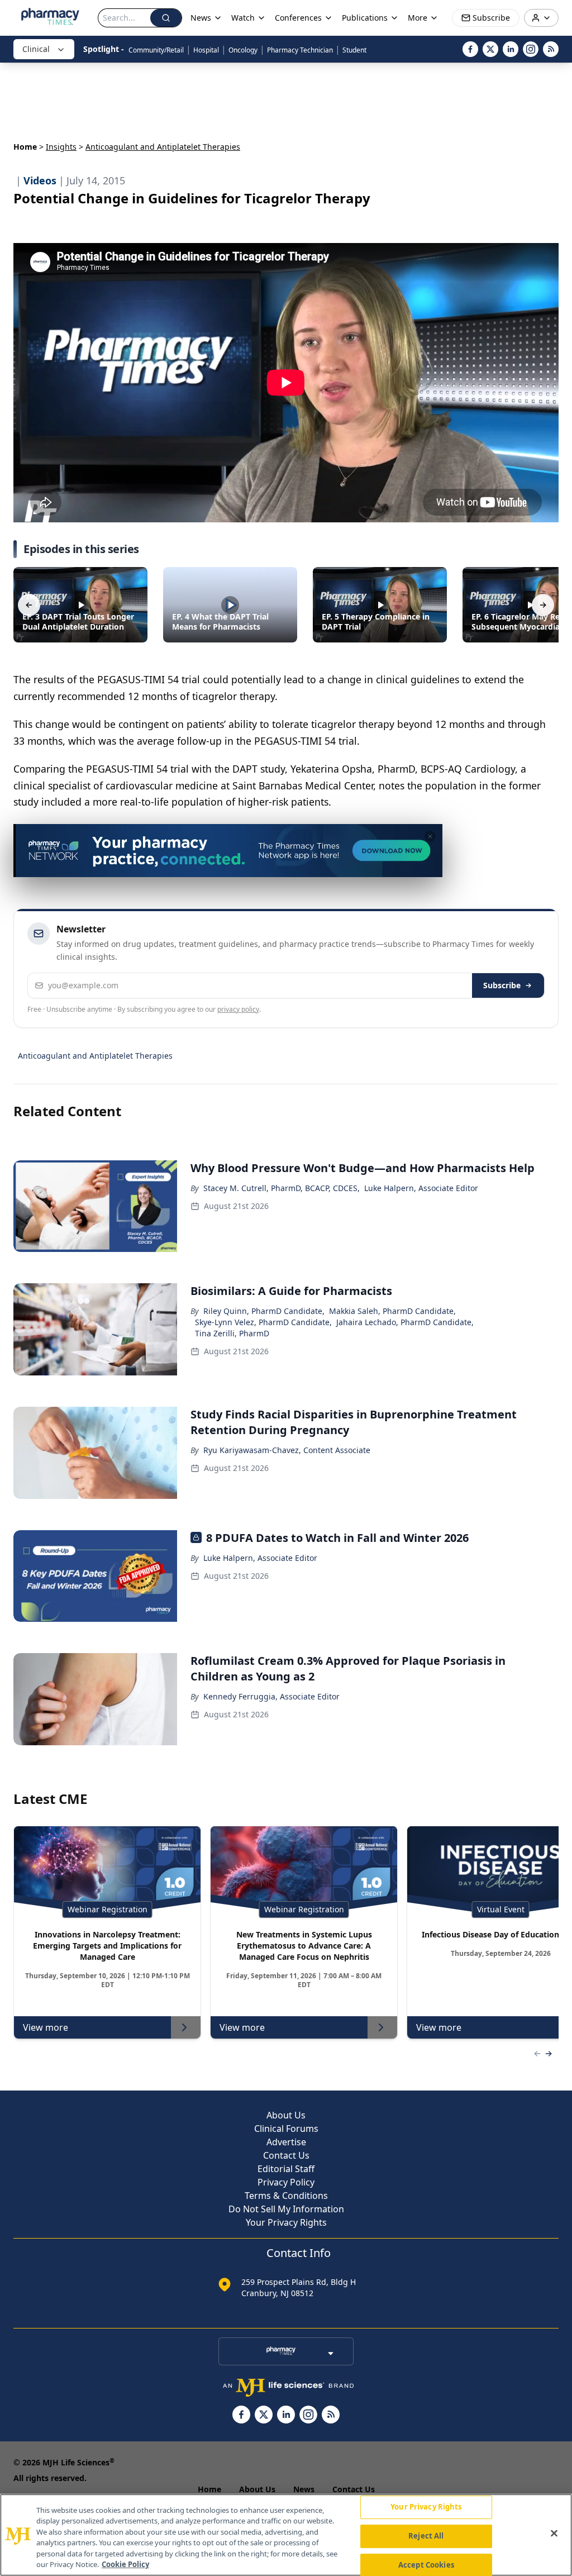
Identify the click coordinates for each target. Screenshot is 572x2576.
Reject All (426, 2536)
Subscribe (502, 985)
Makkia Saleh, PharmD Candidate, (392, 1311)
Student (354, 50)
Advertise (286, 2142)
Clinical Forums (286, 2129)
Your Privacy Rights (286, 2222)
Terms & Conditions (286, 2196)
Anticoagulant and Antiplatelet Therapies (95, 1056)
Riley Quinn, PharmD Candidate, (264, 1311)
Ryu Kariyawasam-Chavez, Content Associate (287, 1450)
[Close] (554, 2534)
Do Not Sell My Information (286, 2209)
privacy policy (238, 1009)
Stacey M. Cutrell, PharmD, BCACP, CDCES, (282, 1188)
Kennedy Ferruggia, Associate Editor (271, 1696)
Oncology (243, 50)
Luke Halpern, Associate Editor (421, 1188)
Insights (61, 147)
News (304, 2489)
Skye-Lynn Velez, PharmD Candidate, (263, 1322)
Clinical (36, 49)
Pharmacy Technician (300, 50)
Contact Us (286, 2155)
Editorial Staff (286, 2169)
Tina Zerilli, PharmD (232, 1333)
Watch (243, 18)
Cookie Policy (125, 2564)
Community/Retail (156, 50)
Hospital (206, 50)
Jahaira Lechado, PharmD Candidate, (405, 1322)
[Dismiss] (430, 836)
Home (25, 147)
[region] (286, 2535)
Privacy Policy (286, 2182)
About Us (286, 2115)
